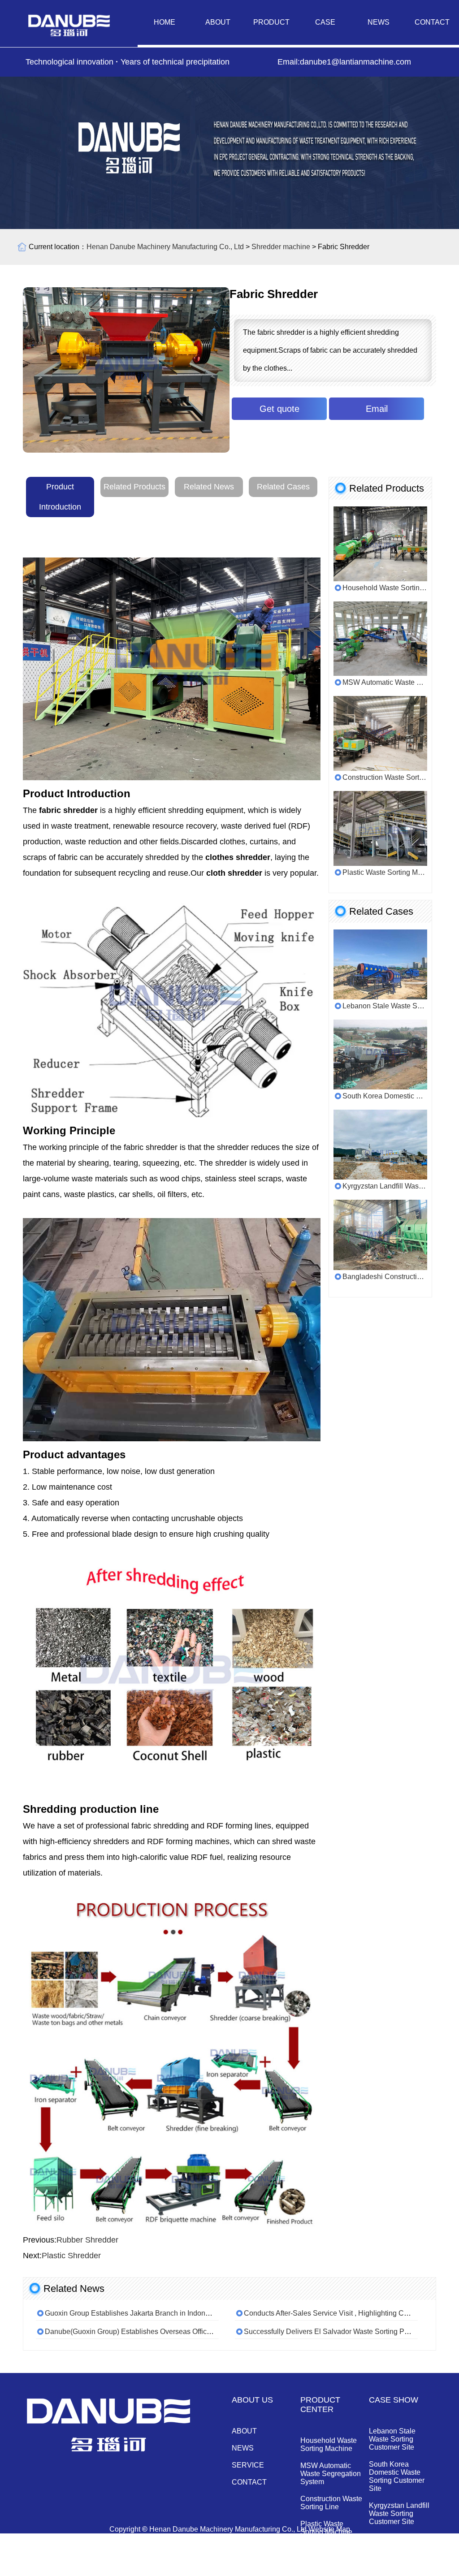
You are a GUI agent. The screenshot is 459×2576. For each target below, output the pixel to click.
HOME (165, 22)
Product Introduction (60, 497)
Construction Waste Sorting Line (331, 2503)
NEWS (379, 22)
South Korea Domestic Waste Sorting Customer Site (397, 2476)
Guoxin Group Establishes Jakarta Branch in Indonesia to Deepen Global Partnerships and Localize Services (218, 2313)
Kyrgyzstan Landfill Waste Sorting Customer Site (399, 2513)
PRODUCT (271, 22)
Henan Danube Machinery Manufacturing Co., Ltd (165, 247)
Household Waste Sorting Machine (329, 2444)
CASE (325, 22)
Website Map (329, 2529)
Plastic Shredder (71, 2256)
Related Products (134, 487)
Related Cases (283, 487)
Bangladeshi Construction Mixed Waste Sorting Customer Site (400, 2551)
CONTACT (432, 22)
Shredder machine (281, 247)
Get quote (279, 409)
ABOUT (218, 22)
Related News (209, 487)
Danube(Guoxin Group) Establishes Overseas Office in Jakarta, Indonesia (162, 2332)
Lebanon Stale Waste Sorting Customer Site (392, 2439)
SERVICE (248, 2465)
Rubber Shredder (87, 2240)
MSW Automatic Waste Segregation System (331, 2474)
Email (377, 409)
